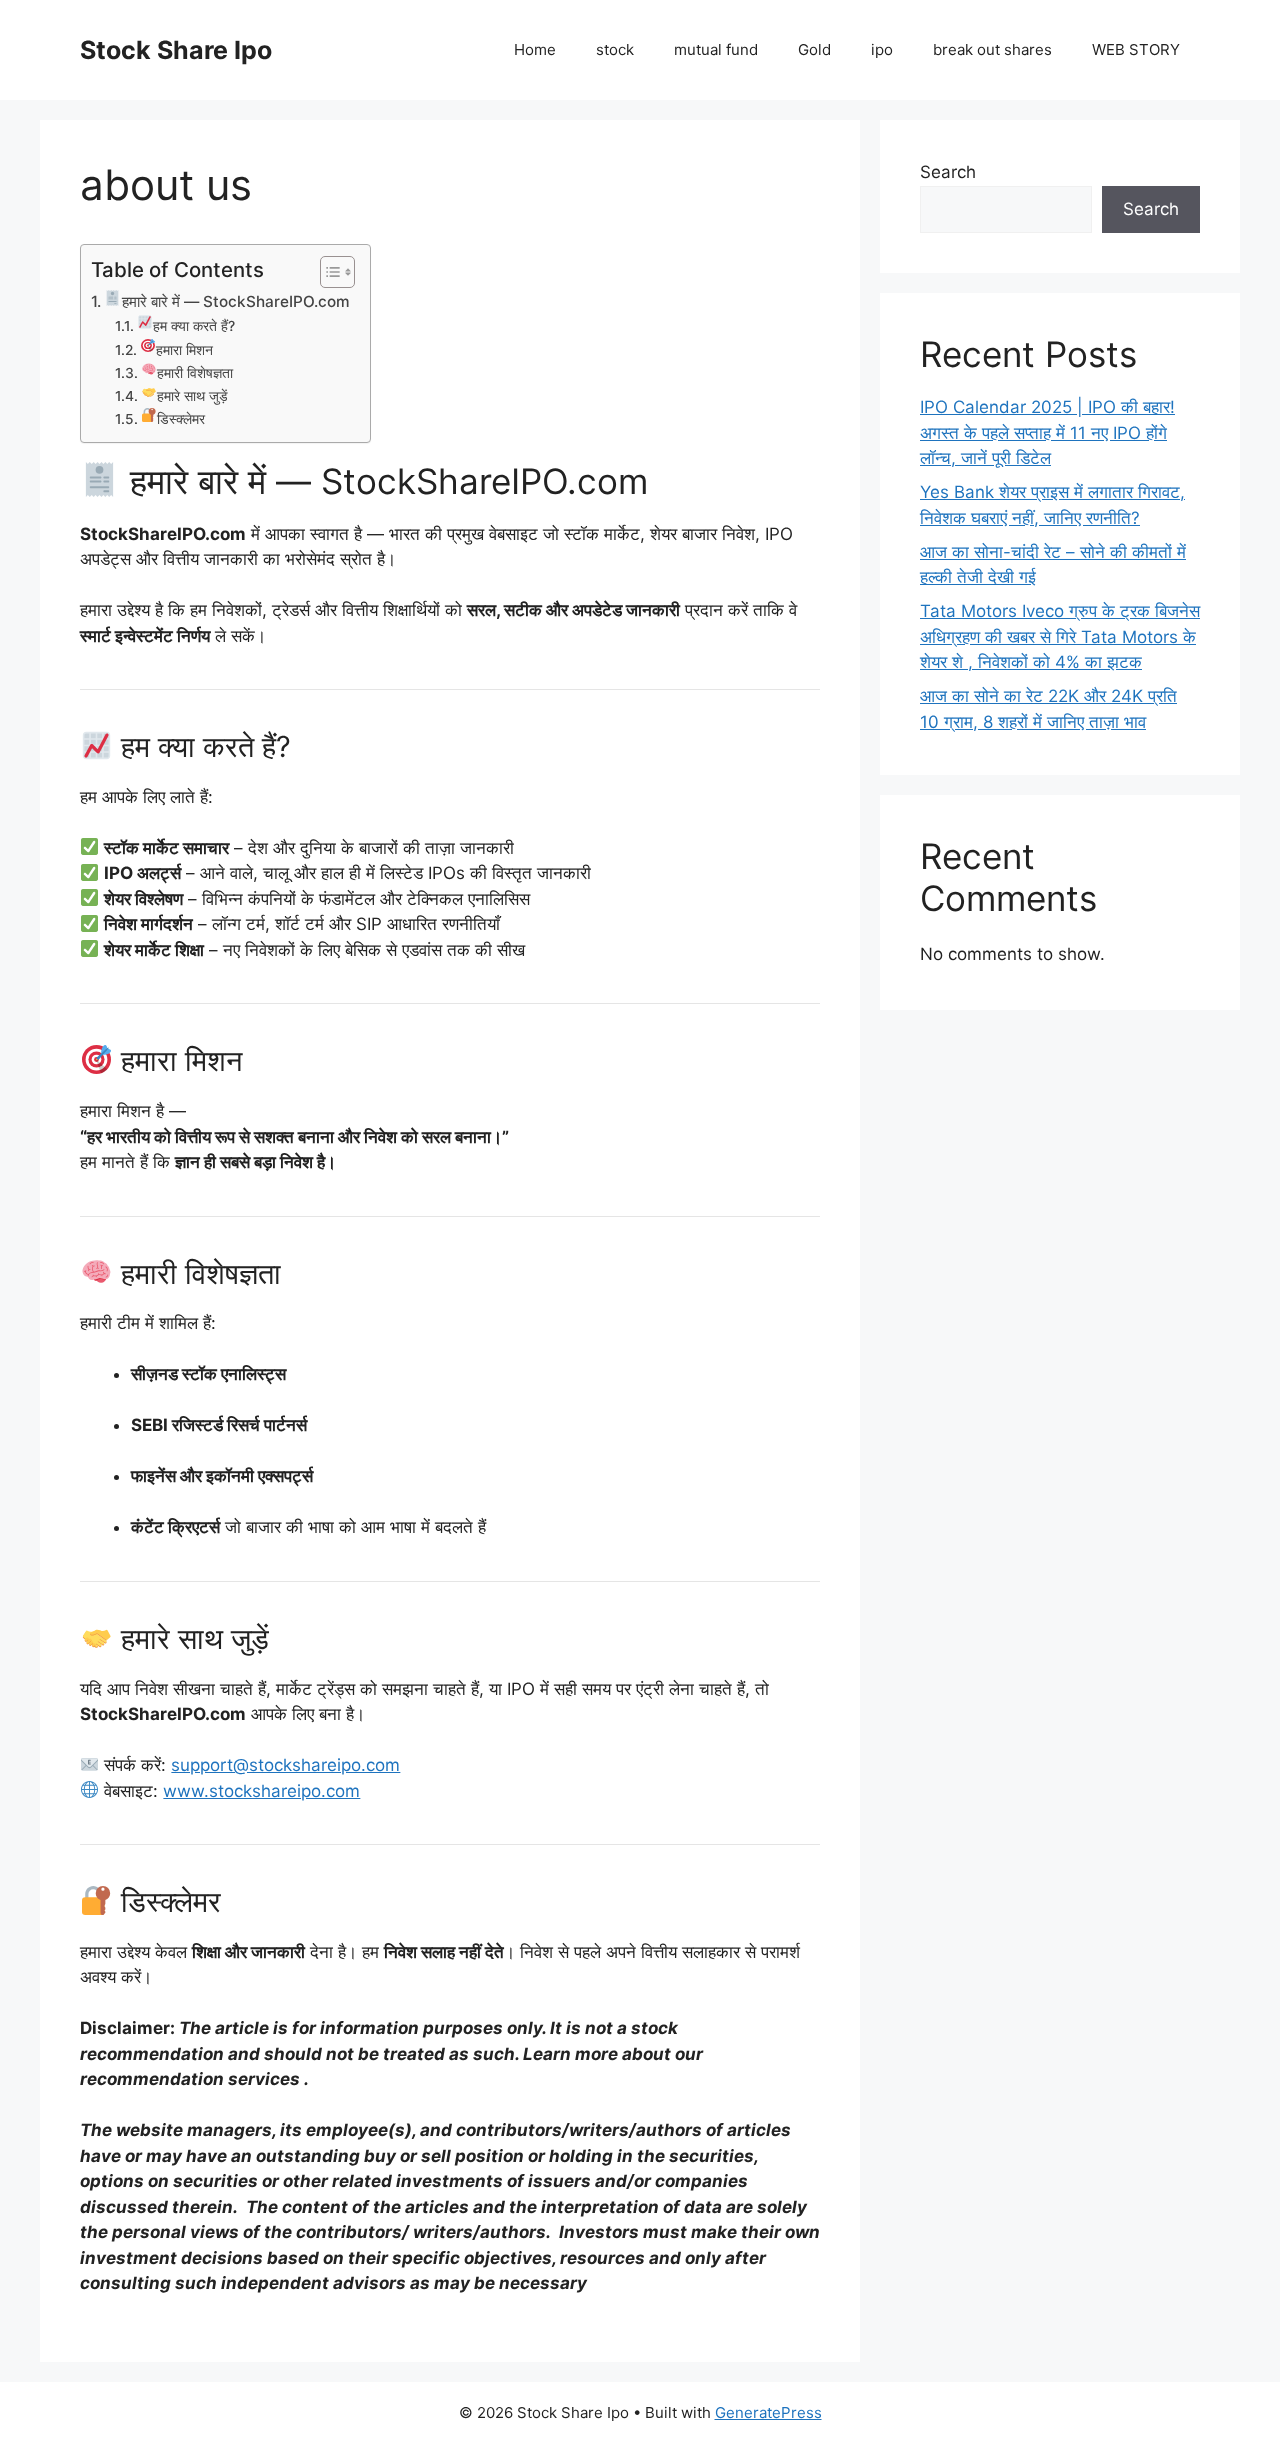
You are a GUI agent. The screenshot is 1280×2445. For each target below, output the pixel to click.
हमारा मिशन (184, 350)
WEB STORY (1136, 49)
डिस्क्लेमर (180, 419)
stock (615, 49)
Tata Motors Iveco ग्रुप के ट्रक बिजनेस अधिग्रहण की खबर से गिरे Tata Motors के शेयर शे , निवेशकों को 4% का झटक (1060, 636)
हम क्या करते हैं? (193, 326)
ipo (882, 49)
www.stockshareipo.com (261, 1791)
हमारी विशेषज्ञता (194, 373)
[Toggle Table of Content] (327, 272)
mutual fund (716, 49)
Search (948, 172)
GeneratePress (768, 2412)
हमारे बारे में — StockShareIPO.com (236, 301)
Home (535, 49)
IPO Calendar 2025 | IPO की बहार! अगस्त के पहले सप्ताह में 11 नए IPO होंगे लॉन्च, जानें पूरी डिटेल (1047, 432)
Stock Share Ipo (176, 50)
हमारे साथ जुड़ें (192, 396)
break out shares (992, 49)
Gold (814, 49)
